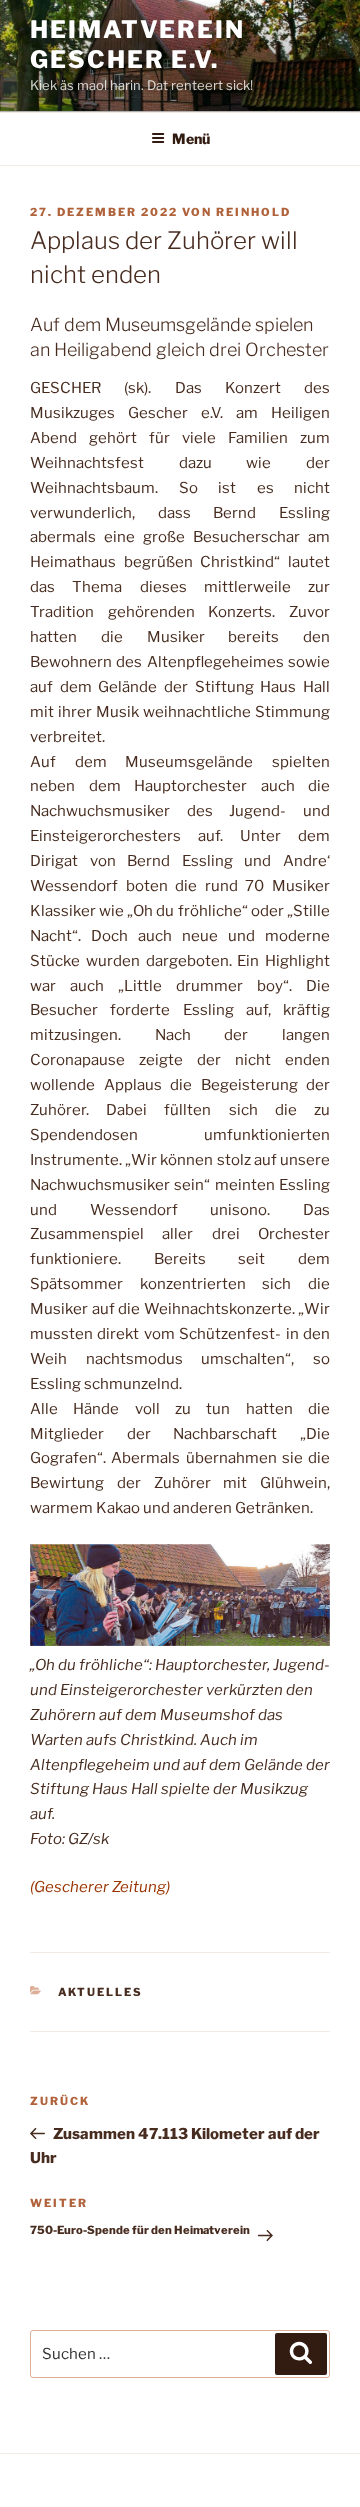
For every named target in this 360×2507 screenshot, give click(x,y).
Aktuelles (101, 1992)
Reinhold (253, 212)
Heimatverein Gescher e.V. (137, 44)
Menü (191, 138)
